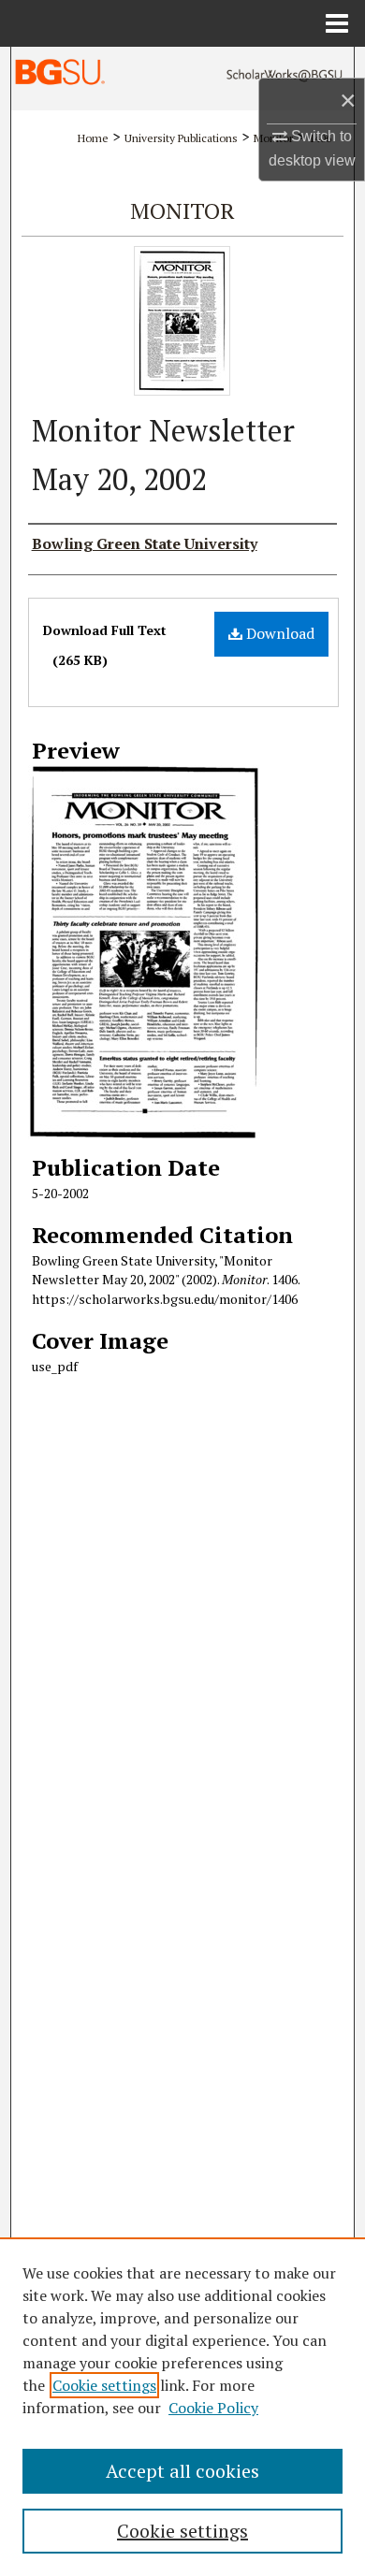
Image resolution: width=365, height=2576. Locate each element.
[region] (182, 2407)
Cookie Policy (213, 2408)
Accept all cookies (182, 2471)
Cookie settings (104, 2385)
